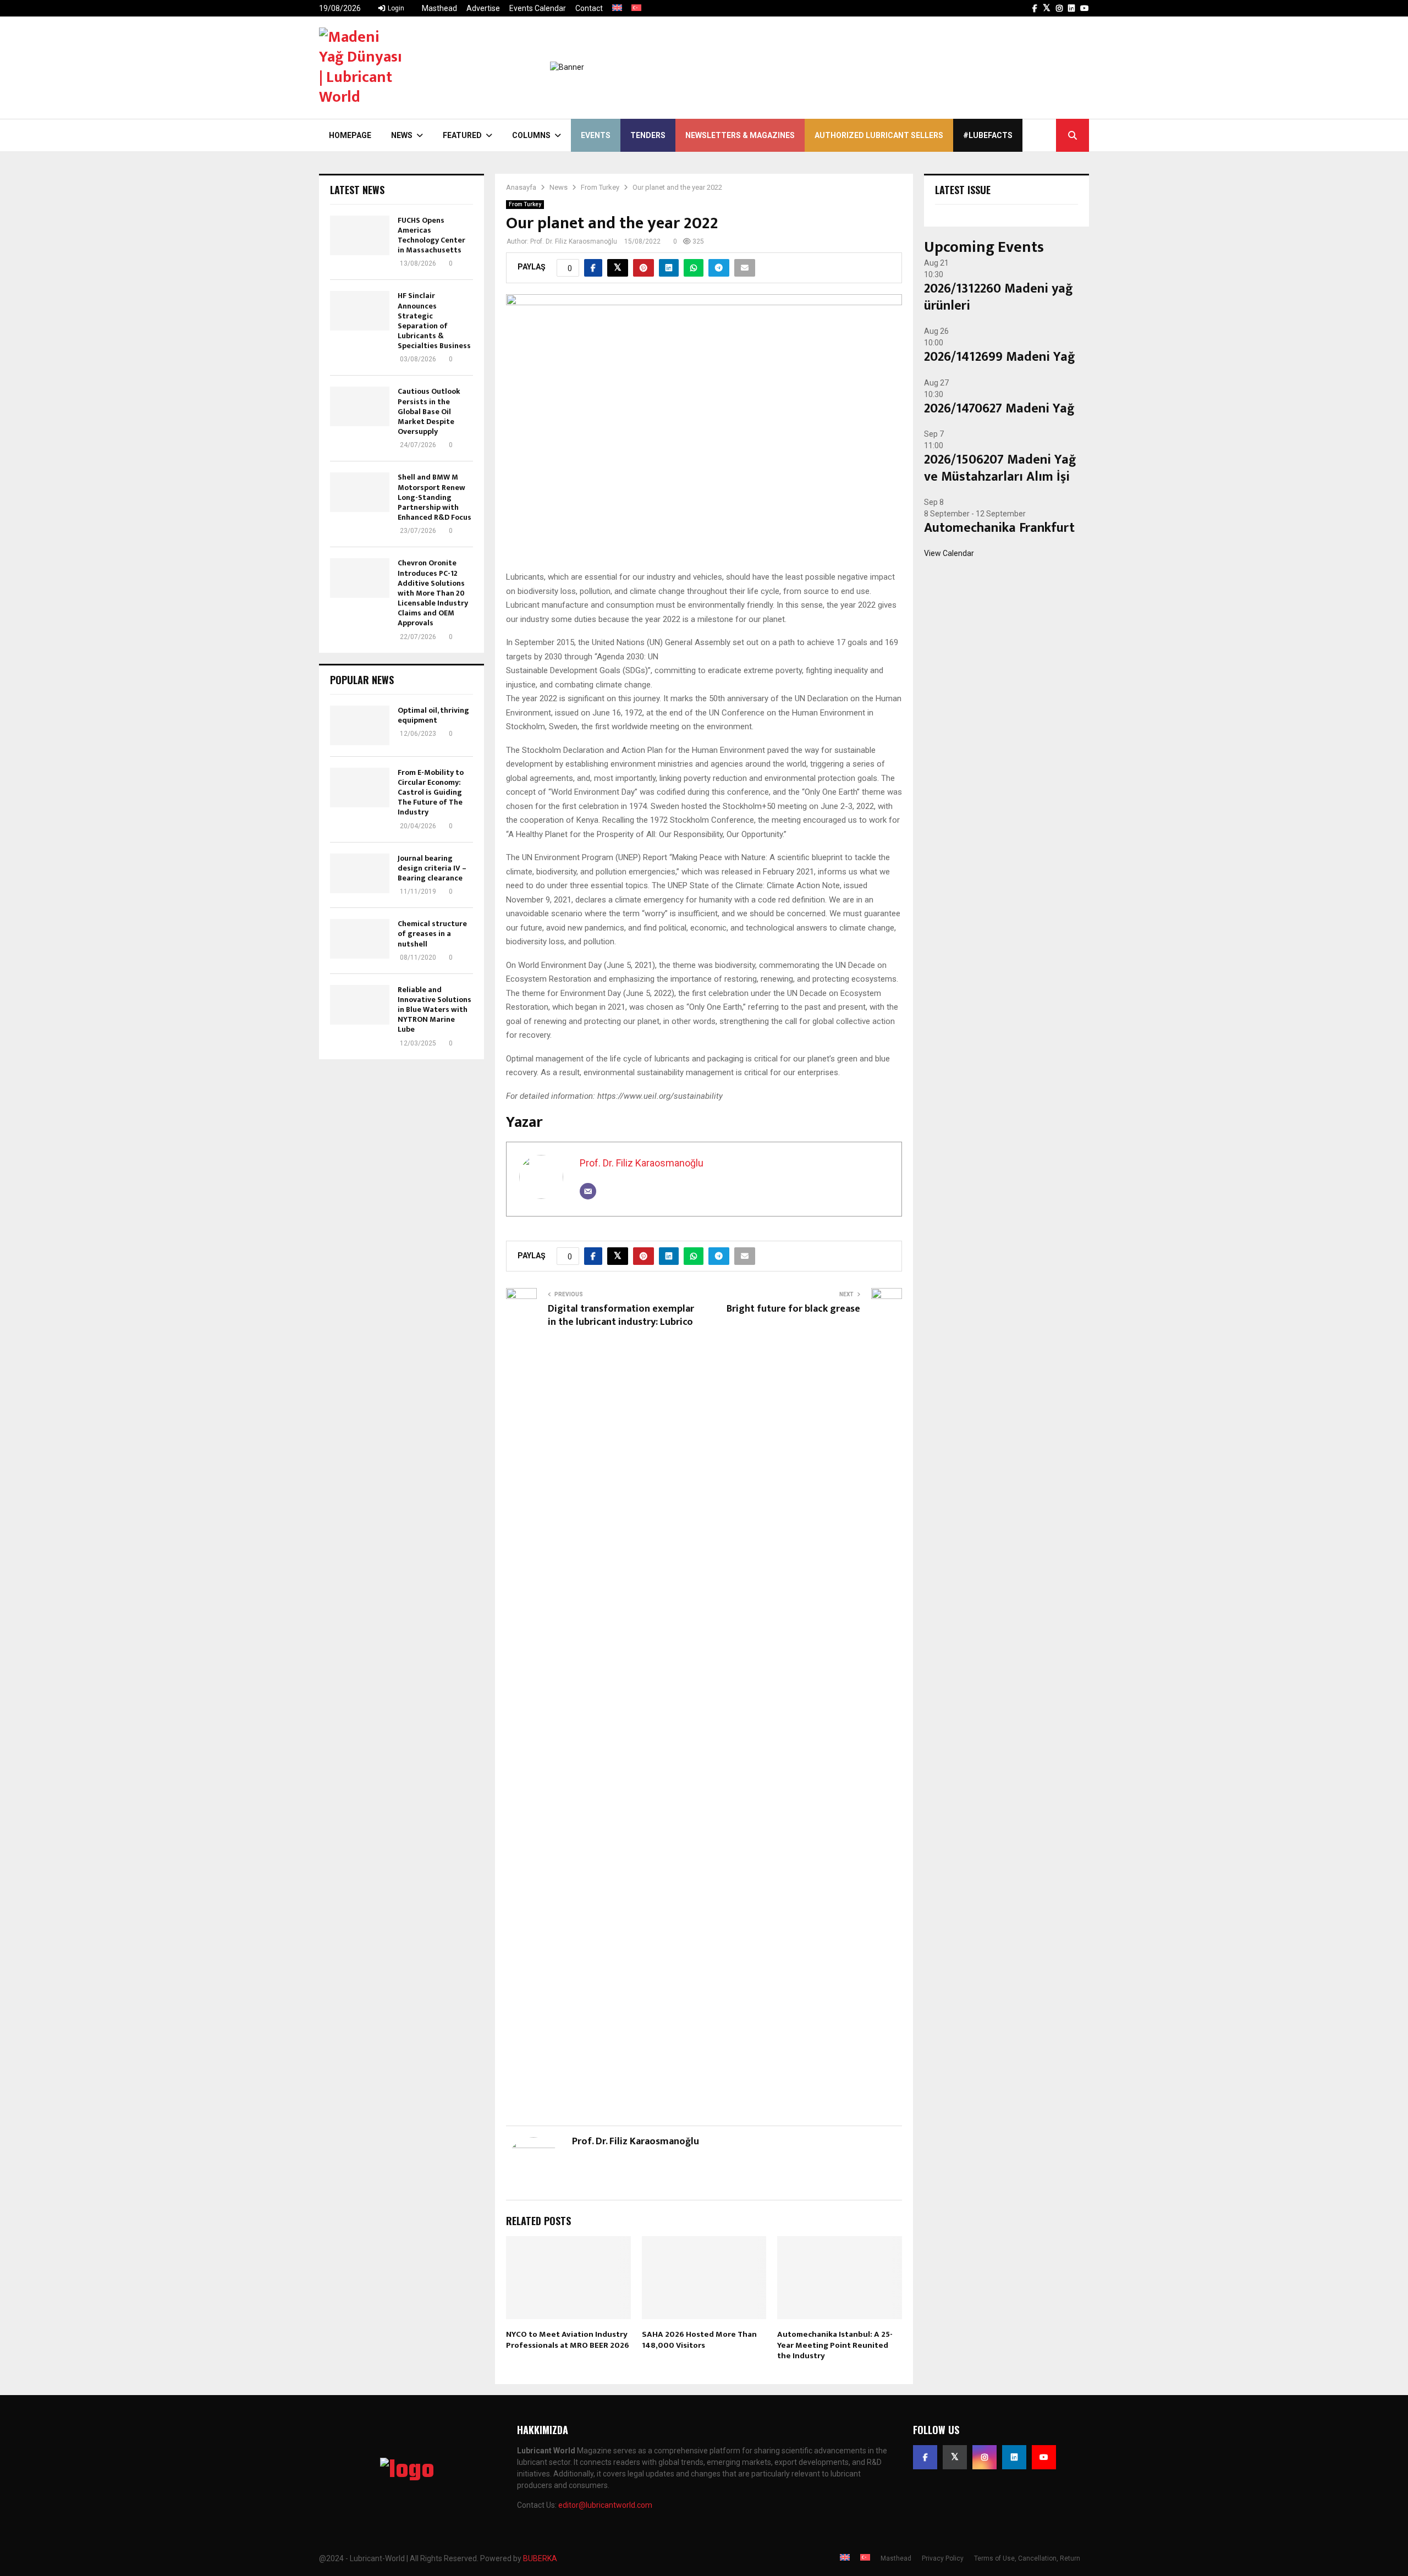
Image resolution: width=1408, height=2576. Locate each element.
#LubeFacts (988, 135)
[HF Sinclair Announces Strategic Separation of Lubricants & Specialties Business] (360, 311)
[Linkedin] (1014, 2457)
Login (395, 8)
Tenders (648, 135)
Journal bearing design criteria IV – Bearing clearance (432, 868)
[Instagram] (985, 2457)
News (402, 135)
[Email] (588, 1191)
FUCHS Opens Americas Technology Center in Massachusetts (431, 235)
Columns (531, 135)
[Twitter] (955, 2457)
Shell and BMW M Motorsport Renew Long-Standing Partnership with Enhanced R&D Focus (435, 497)
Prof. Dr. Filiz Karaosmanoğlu (574, 241)
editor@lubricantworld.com (605, 2505)
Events (596, 135)
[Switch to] (617, 8)
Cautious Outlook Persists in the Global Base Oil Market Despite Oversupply (429, 411)
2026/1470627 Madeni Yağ (999, 409)
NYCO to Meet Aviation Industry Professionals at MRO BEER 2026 (568, 2340)
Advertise (483, 8)
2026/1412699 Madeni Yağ (1000, 357)
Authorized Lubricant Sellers (879, 135)
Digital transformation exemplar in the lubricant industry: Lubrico (621, 1315)
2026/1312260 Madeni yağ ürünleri (999, 297)
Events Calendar (538, 8)
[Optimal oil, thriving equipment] (360, 725)
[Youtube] (1044, 2457)
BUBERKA (540, 2558)
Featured (462, 135)
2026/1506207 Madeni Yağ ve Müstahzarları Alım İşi (1000, 468)
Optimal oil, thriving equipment (433, 715)
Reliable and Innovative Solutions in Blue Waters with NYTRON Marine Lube (435, 1010)
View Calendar (949, 553)
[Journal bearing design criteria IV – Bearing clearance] (360, 873)
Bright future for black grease (793, 1309)
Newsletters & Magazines (740, 135)
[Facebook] (925, 2457)
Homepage (350, 135)
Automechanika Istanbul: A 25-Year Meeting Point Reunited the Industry (835, 2345)
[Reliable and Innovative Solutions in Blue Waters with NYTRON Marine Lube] (360, 1005)
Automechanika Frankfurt (999, 528)
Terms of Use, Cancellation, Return (1027, 2558)
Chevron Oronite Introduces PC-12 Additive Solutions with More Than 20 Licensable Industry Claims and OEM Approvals (433, 593)
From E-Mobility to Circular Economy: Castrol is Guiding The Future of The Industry (431, 792)
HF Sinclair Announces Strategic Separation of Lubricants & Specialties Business (434, 321)
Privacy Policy (943, 2558)
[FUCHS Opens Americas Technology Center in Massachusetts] (360, 235)
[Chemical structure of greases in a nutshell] (360, 939)
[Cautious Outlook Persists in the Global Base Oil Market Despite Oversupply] (360, 406)
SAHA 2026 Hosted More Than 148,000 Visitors (699, 2340)
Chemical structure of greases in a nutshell (432, 934)
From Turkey (525, 204)
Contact (589, 8)
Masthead (439, 8)
